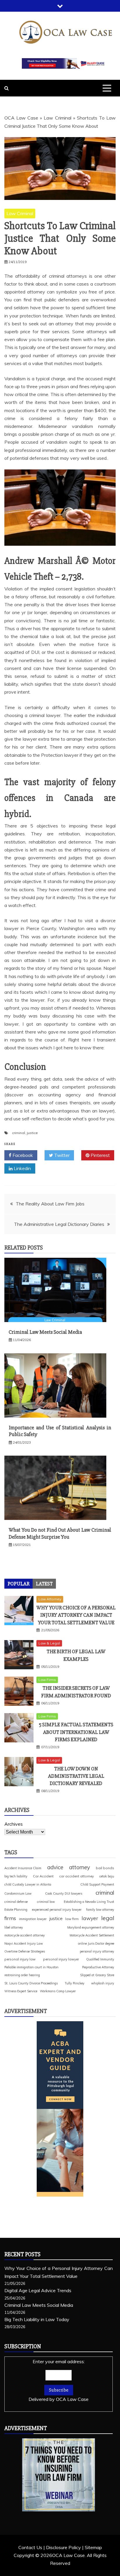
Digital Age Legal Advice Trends (38, 2290)
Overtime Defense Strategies (25, 1951)
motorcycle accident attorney (25, 1935)
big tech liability (16, 1876)
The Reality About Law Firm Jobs (50, 1204)
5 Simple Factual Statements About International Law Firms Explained (76, 1732)
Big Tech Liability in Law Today (37, 2319)
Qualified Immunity (100, 1959)
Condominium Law (18, 1893)
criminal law (46, 1902)
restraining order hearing (22, 1975)
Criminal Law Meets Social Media (45, 1332)
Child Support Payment (97, 1884)
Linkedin (22, 1168)
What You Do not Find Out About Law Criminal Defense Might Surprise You (60, 1533)
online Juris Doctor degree (96, 1943)
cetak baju (107, 1876)
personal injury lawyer (61, 1959)
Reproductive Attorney (98, 1967)
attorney (80, 1867)
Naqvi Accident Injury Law (24, 1943)
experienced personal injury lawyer (57, 1910)
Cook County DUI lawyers (64, 1893)
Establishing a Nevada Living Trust (89, 1902)
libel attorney (14, 1927)
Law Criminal (57, 118)
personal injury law (20, 1959)
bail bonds (105, 1868)
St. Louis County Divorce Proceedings (31, 1983)
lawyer (90, 1918)
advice (55, 1867)
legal (108, 1918)
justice (32, 1133)
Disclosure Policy (63, 2547)
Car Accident (43, 1876)
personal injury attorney (97, 1951)
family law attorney (100, 1910)
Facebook (22, 1155)
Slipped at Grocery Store (97, 1975)
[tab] (18, 1584)
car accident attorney (76, 1876)
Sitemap (93, 2547)
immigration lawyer (33, 1919)
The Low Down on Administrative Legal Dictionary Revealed (76, 1776)
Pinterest (100, 1155)
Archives (14, 1824)
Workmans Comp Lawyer (58, 1991)
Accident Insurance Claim (23, 1868)
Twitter (61, 1155)
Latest (44, 1584)
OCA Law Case (21, 118)
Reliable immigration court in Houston (31, 1967)
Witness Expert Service (21, 1991)
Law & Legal (49, 1643)
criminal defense (16, 1902)
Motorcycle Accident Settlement (92, 1935)
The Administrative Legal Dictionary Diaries (59, 1224)
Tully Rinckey (75, 1983)
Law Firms (47, 1680)
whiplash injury (103, 1983)
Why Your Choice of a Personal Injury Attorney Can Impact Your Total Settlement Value (76, 1615)
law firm (72, 1919)
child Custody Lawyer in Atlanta (28, 1884)
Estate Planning (16, 1910)
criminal (18, 1133)
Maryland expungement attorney (91, 1927)
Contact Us (30, 2547)
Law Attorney (50, 1599)
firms (10, 1918)
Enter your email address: (59, 2380)
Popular (18, 1584)
